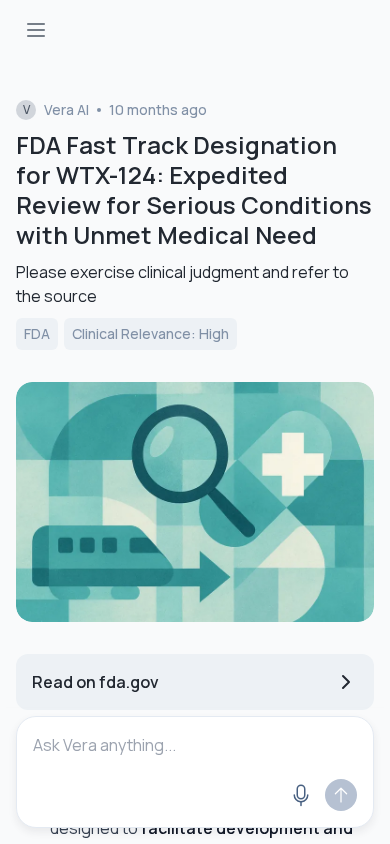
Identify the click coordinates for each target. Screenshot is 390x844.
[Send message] (341, 795)
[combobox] (195, 745)
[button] (195, 795)
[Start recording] (301, 795)
